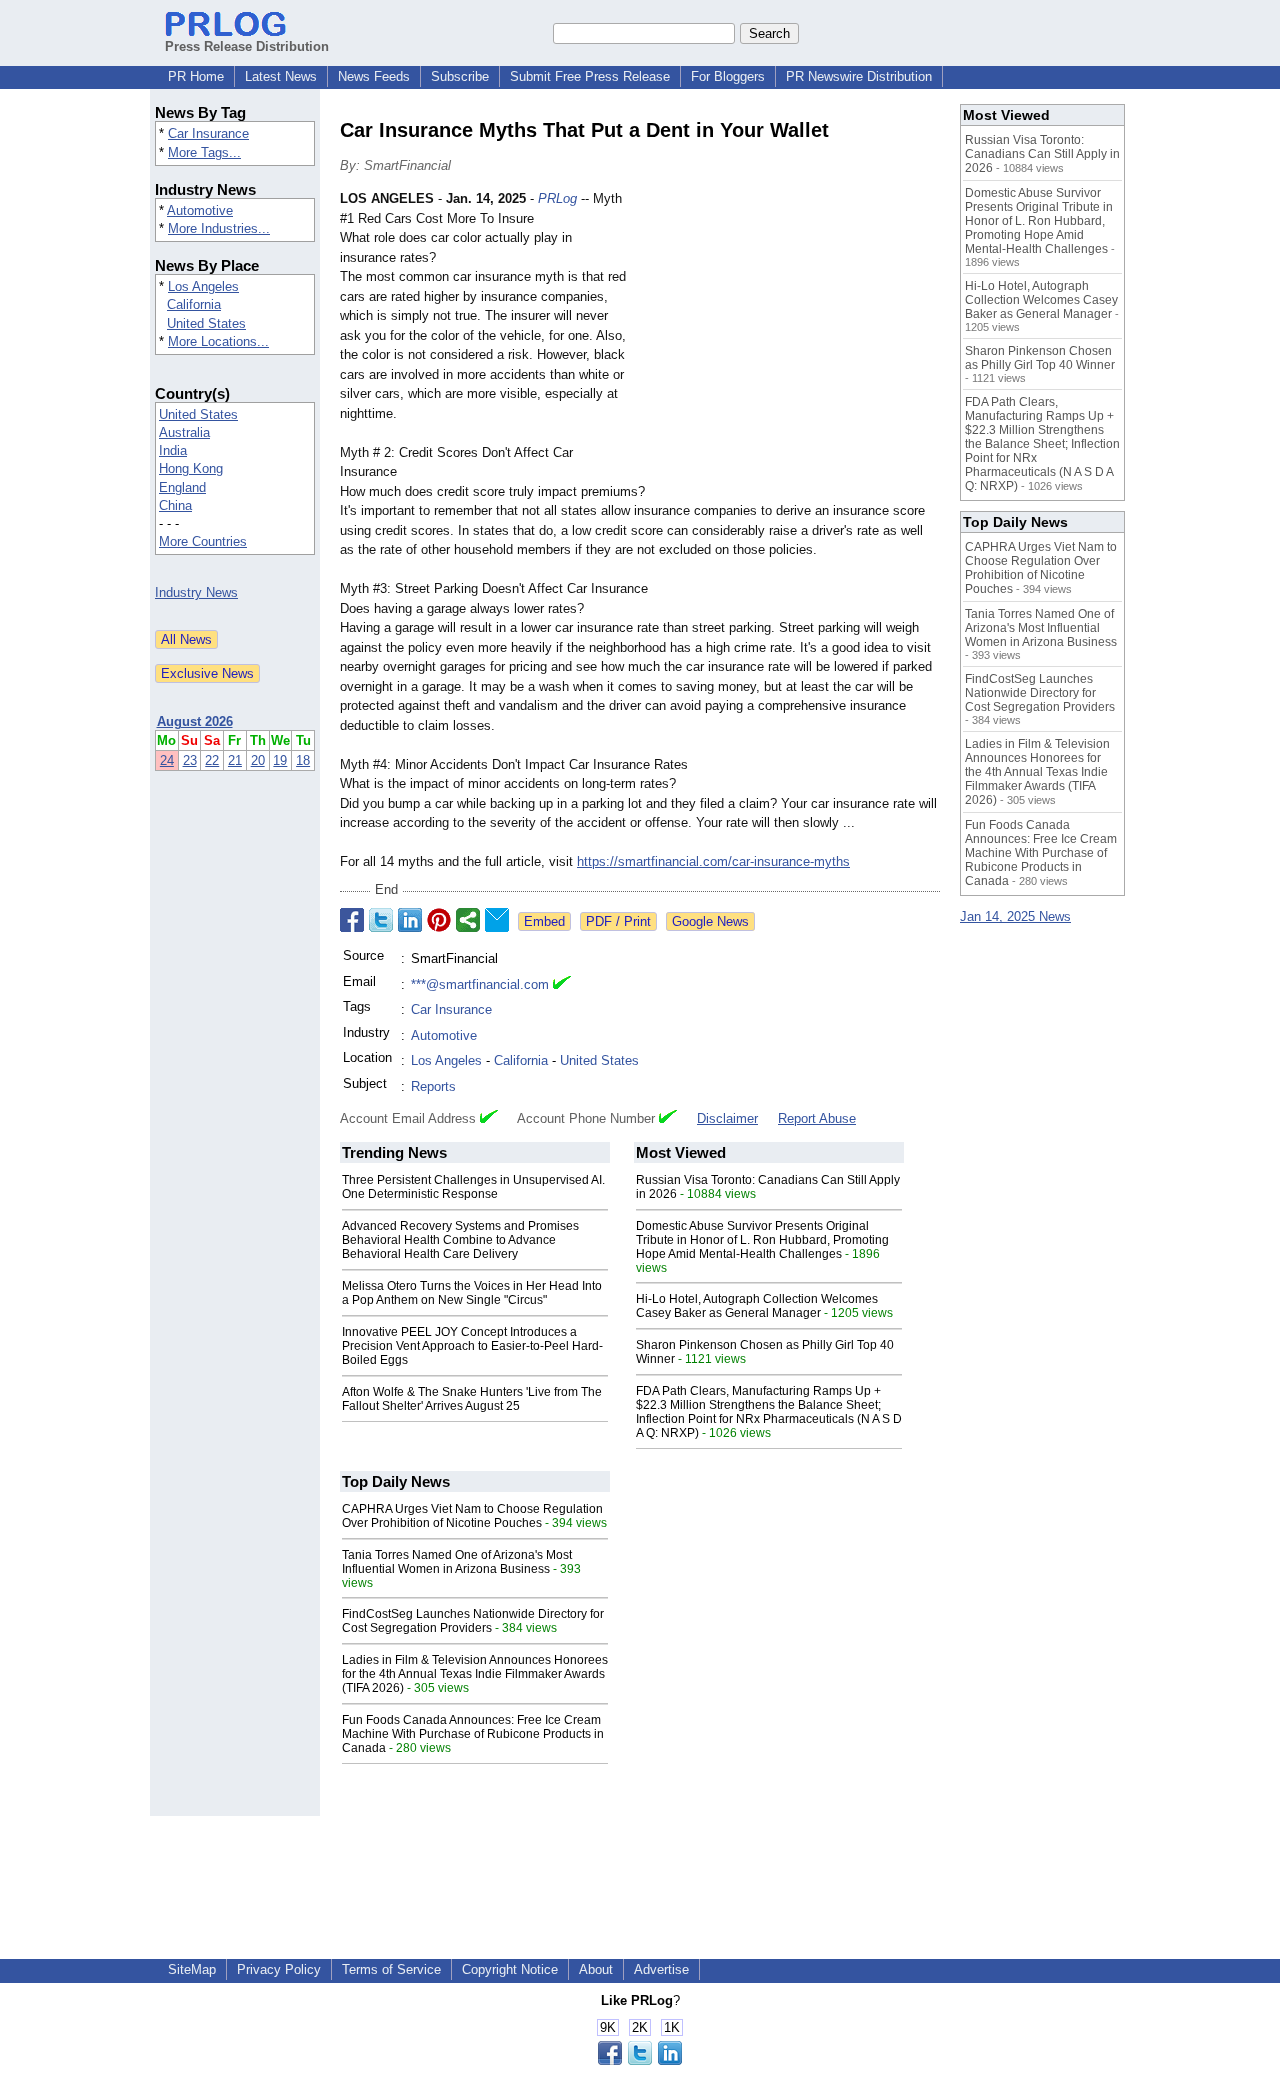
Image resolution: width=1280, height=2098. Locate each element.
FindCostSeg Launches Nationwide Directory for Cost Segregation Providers (473, 1621)
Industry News (196, 592)
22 (212, 760)
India (173, 450)
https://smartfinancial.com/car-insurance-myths (713, 861)
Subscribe (460, 76)
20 (258, 760)
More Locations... (218, 341)
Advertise (661, 1969)
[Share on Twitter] (381, 920)
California (194, 304)
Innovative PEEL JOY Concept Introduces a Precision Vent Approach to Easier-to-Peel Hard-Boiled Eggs (472, 1346)
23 (190, 760)
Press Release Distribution (247, 46)
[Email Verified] (562, 985)
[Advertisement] (790, 336)
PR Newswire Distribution (859, 76)
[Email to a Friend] (497, 920)
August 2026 (195, 721)
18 (303, 760)
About (596, 1969)
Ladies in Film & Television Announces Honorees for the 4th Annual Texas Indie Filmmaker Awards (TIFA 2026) (475, 1674)
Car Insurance (208, 133)
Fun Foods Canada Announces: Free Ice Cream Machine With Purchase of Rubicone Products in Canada (473, 1734)
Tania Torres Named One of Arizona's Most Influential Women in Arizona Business (457, 1562)
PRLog (557, 198)
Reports (433, 1086)
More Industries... (219, 228)
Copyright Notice (510, 1969)
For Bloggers (728, 76)
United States (206, 323)
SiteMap (192, 1969)
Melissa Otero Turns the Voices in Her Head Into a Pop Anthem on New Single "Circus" (472, 1293)
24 (167, 760)
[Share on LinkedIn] (410, 920)
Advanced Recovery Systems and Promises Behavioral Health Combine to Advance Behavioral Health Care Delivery (460, 1240)
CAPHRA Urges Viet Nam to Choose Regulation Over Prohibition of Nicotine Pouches (472, 1516)
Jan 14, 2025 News (1015, 916)
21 (235, 760)
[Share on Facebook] (352, 920)
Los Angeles (203, 286)
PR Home (196, 76)
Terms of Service (391, 1969)
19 (280, 760)
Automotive (200, 210)
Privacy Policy (279, 1969)
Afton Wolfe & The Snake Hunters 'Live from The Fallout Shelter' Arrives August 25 (472, 1399)
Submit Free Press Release (590, 76)
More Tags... (204, 152)
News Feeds (374, 76)
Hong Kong (191, 468)
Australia (184, 432)
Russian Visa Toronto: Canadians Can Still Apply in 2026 (1042, 154)
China (175, 505)
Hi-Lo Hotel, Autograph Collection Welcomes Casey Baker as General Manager (757, 1306)
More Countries (203, 541)
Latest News (281, 76)
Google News (710, 921)
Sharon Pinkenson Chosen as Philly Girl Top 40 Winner (1040, 358)
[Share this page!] (640, 2060)
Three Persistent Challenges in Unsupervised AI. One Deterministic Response (473, 1187)
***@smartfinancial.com (480, 984)
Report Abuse (817, 1118)
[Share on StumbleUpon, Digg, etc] (468, 920)
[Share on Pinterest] (439, 920)
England (182, 487)
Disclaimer (727, 1118)
